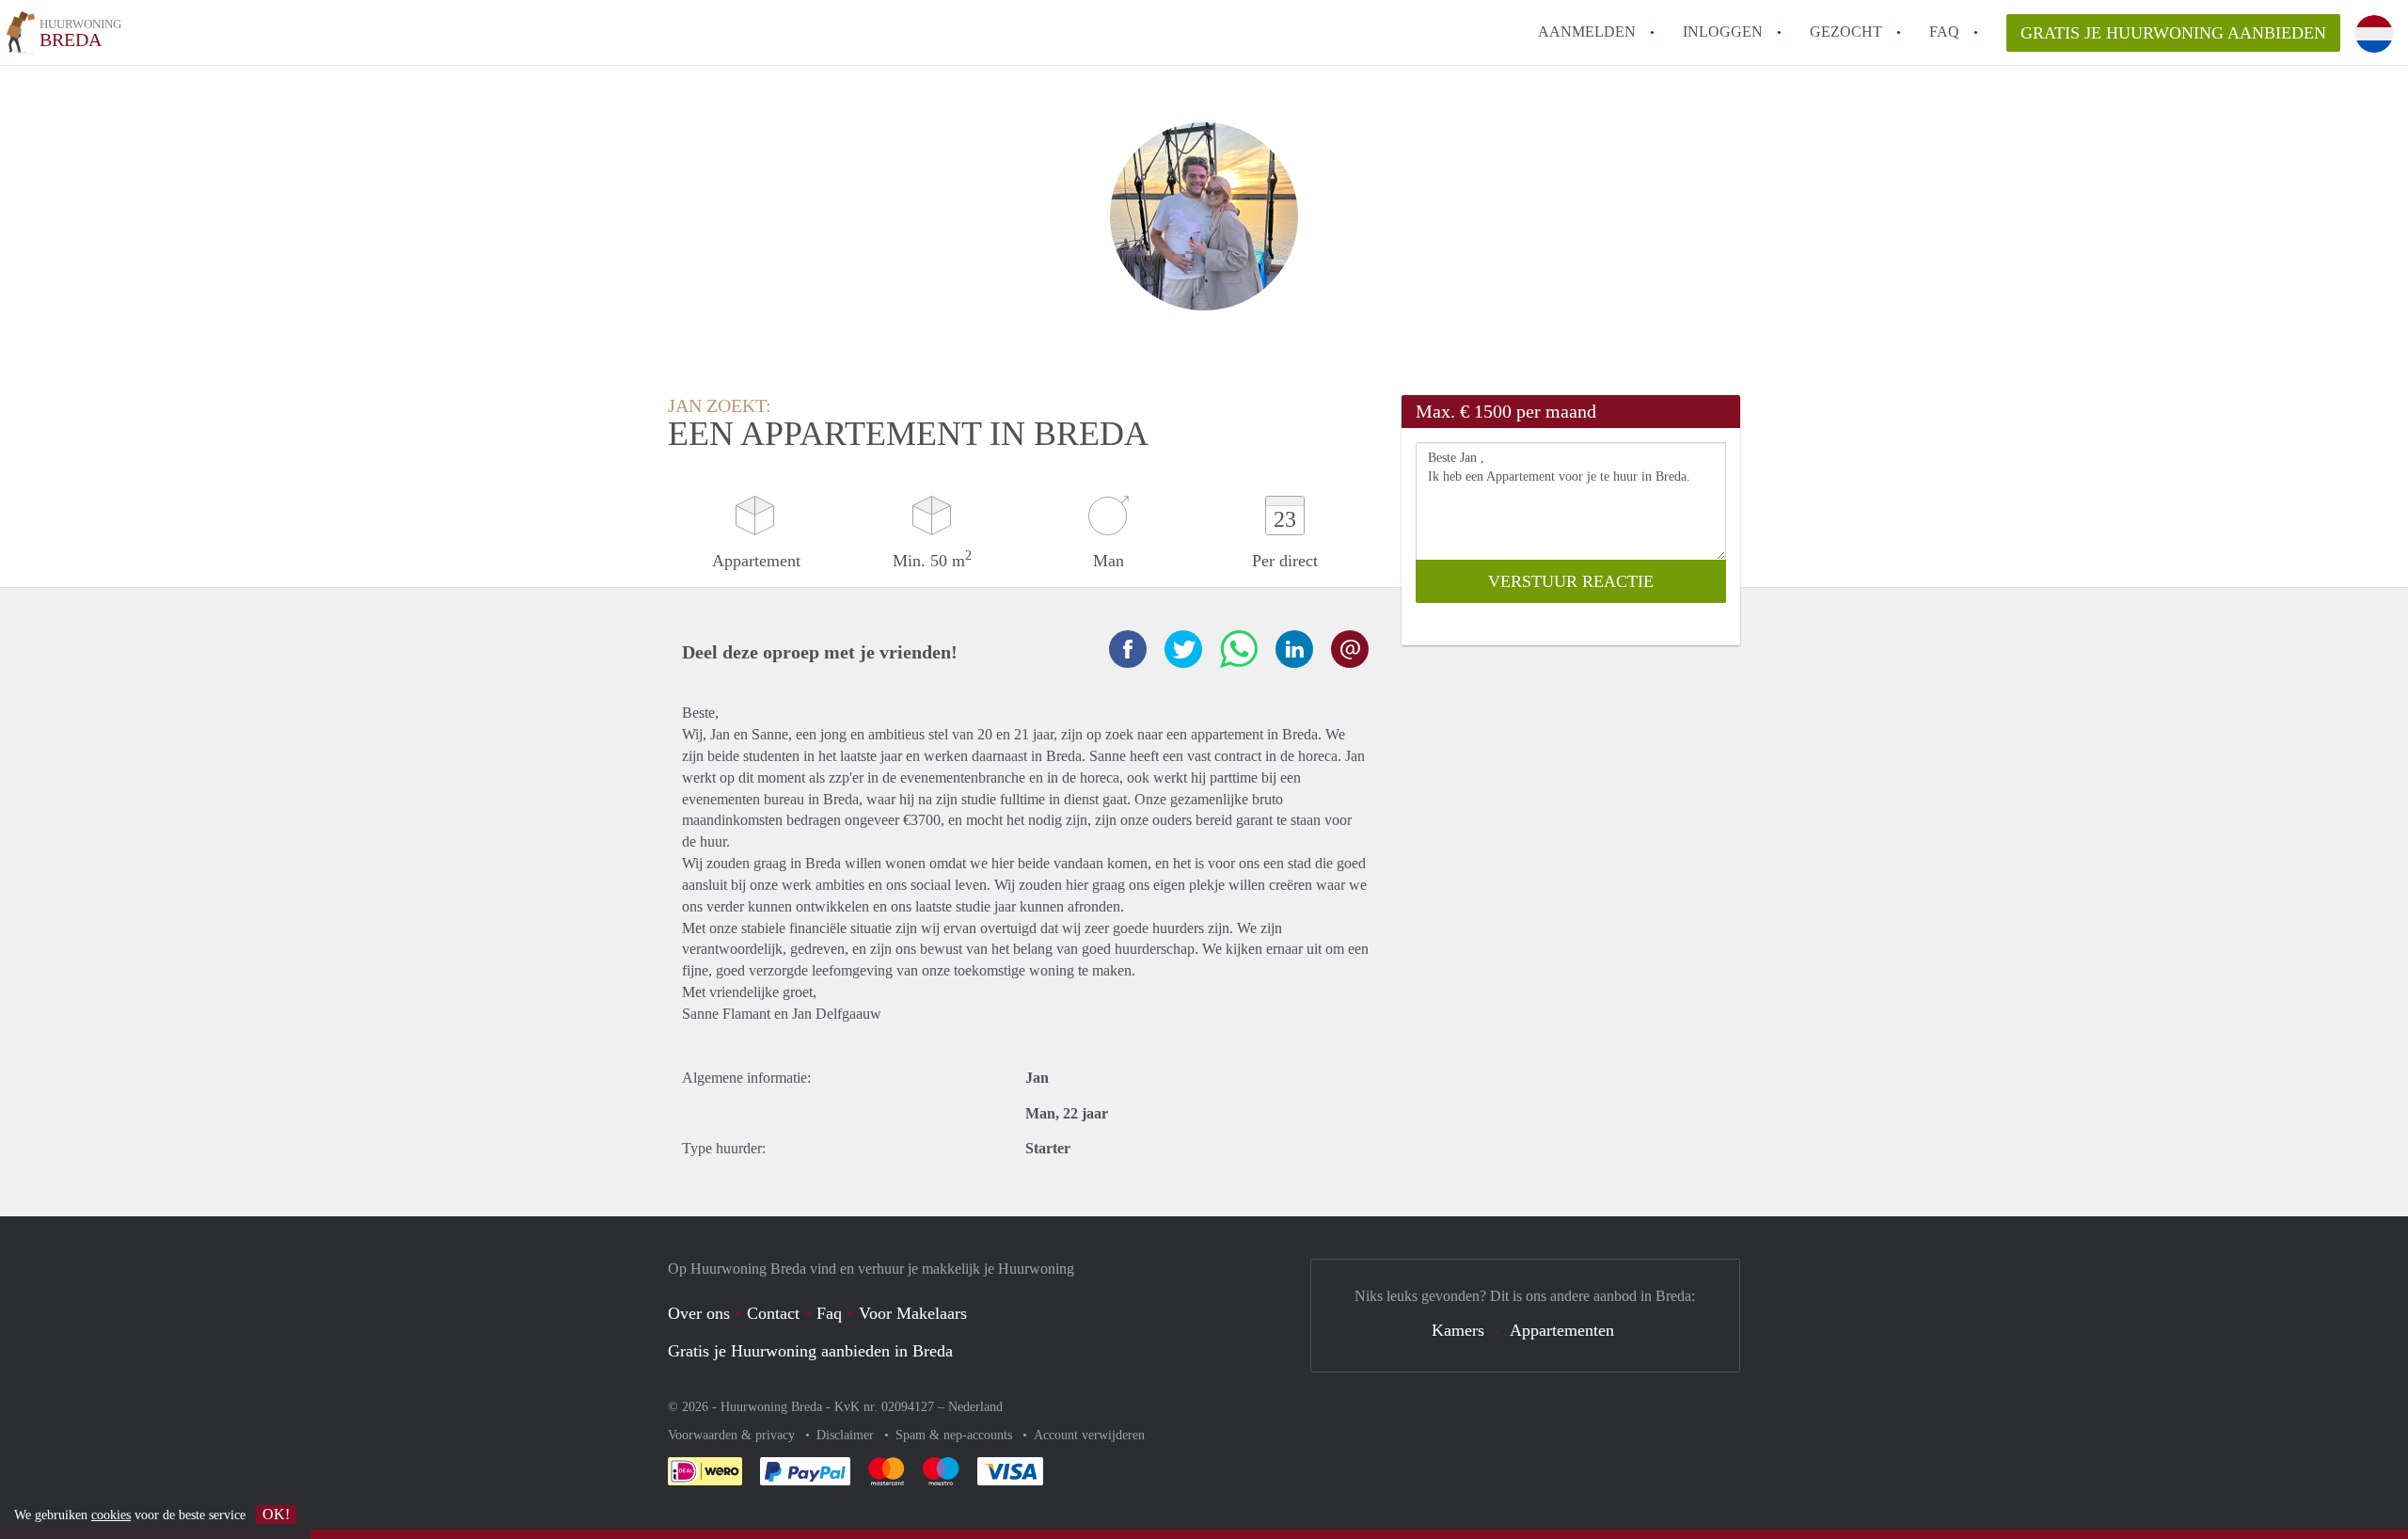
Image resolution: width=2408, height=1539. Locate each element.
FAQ (1944, 32)
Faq (829, 1313)
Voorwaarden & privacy (733, 1435)
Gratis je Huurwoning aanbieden (2173, 33)
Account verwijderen (1089, 1435)
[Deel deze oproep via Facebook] (1128, 649)
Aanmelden (1587, 32)
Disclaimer (847, 1435)
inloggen (1723, 32)
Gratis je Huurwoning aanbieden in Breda (810, 1351)
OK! (276, 1514)
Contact (773, 1313)
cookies (111, 1515)
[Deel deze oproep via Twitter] (1183, 649)
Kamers (1458, 1330)
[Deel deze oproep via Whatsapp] (1239, 649)
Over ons (699, 1313)
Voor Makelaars (913, 1313)
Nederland (975, 1407)
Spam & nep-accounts (956, 1435)
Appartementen (1562, 1330)
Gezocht (1846, 32)
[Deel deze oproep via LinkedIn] (1294, 649)
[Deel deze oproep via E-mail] (1350, 649)
